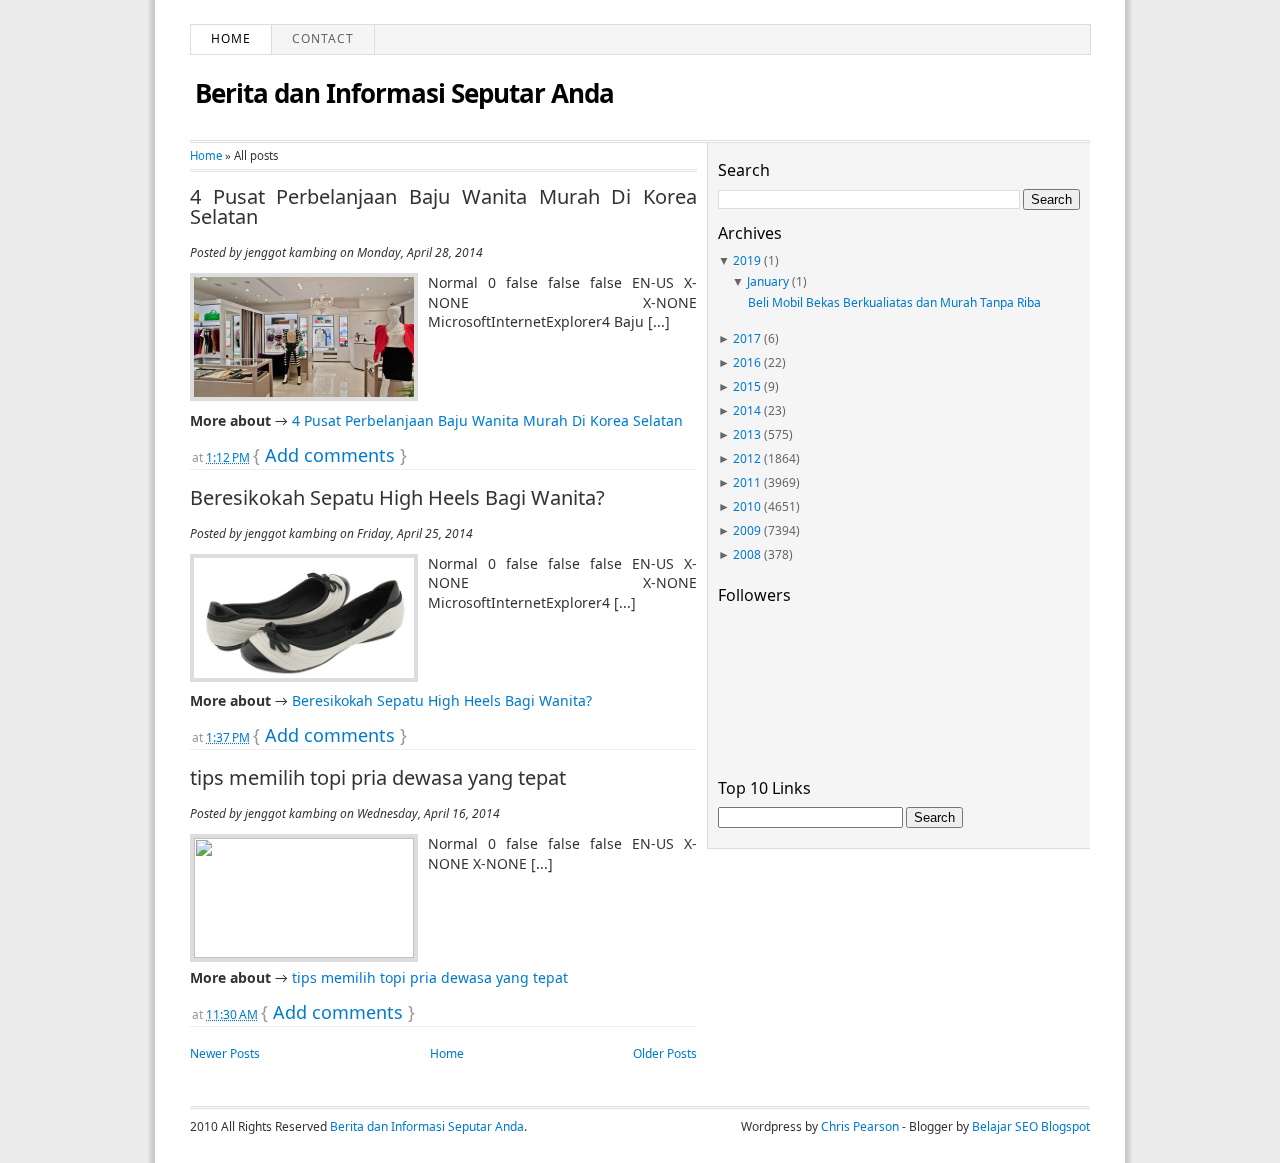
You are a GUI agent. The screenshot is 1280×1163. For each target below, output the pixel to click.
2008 (747, 554)
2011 (747, 482)
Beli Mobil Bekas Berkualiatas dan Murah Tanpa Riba (894, 302)
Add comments (330, 455)
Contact (323, 38)
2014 (747, 410)
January (768, 281)
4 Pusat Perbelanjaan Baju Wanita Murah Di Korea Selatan (443, 207)
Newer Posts (225, 1053)
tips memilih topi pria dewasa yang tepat (378, 778)
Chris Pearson (860, 1126)
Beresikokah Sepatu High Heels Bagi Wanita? (397, 498)
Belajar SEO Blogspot (1031, 1126)
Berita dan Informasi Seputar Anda (404, 93)
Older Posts (665, 1053)
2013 (747, 434)
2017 (747, 338)
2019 (747, 260)
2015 (747, 386)
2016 (747, 362)
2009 (747, 530)
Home (231, 38)
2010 (747, 506)
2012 (747, 458)
